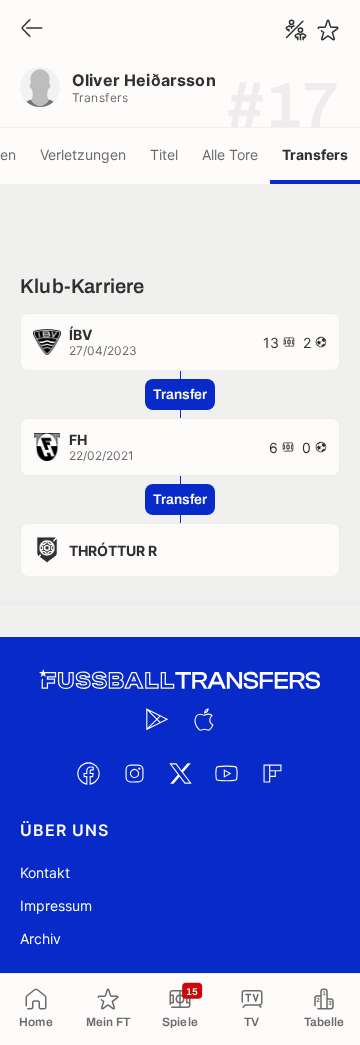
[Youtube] (226, 773)
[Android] (157, 719)
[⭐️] (328, 30)
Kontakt (45, 872)
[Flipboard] (272, 773)
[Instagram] (134, 773)
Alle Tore (230, 154)
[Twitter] (180, 773)
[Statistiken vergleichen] (296, 30)
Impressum (56, 905)
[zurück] (32, 29)
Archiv (40, 938)
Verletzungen (83, 154)
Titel (164, 154)
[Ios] (203, 719)
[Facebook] (88, 773)
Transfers (315, 154)
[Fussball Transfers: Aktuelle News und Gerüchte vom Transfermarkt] (180, 680)
